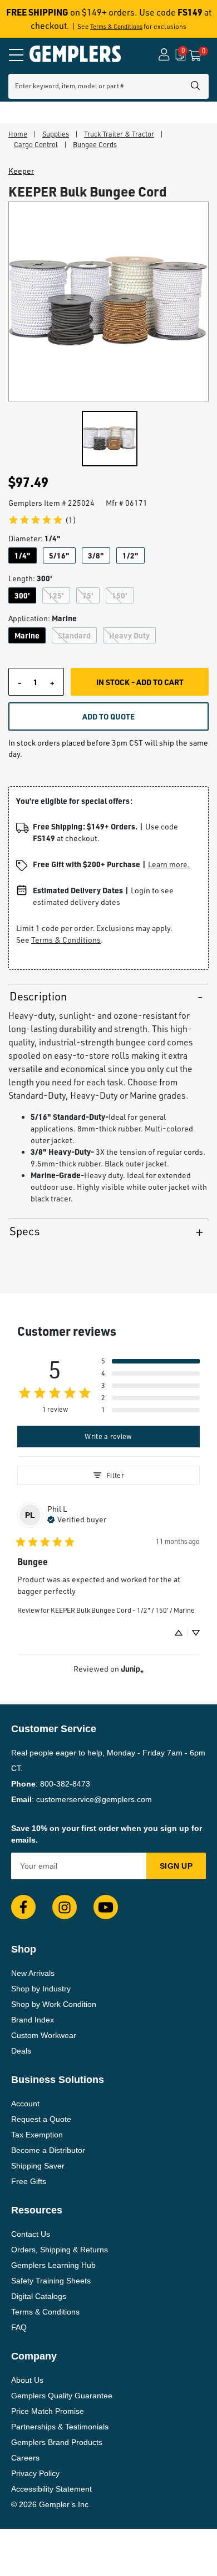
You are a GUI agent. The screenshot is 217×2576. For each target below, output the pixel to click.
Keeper (21, 171)
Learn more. (169, 864)
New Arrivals (33, 1973)
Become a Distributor (48, 2150)
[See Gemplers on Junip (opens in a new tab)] (132, 1669)
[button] (151, 1361)
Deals (21, 2051)
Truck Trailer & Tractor (119, 134)
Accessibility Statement (51, 2489)
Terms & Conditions (116, 27)
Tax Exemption (37, 2135)
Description (38, 996)
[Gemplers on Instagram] (65, 1907)
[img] (77, 1518)
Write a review (108, 1436)
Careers (25, 2458)
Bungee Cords (95, 144)
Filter (115, 1475)
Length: (30, 578)
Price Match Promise (48, 2411)
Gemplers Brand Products (57, 2442)
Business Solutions (58, 2080)
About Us (27, 2380)
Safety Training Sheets (51, 2281)
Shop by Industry (41, 1989)
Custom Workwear (44, 2035)
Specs (24, 1231)
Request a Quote (41, 2119)
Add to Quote (108, 716)
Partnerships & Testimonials (60, 2427)
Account (25, 2104)
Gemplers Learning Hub (53, 2265)
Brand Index (33, 2020)
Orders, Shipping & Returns (60, 2250)
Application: (43, 618)
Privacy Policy (35, 2473)
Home (18, 134)
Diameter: (34, 538)
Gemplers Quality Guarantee (62, 2396)
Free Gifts (29, 2181)
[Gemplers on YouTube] (106, 1907)
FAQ (19, 2327)
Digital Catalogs (39, 2296)
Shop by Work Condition (54, 2004)
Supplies (56, 134)
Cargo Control (36, 144)
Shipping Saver (38, 2166)
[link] (42, 520)
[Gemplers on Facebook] (23, 1907)
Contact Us (31, 2234)
